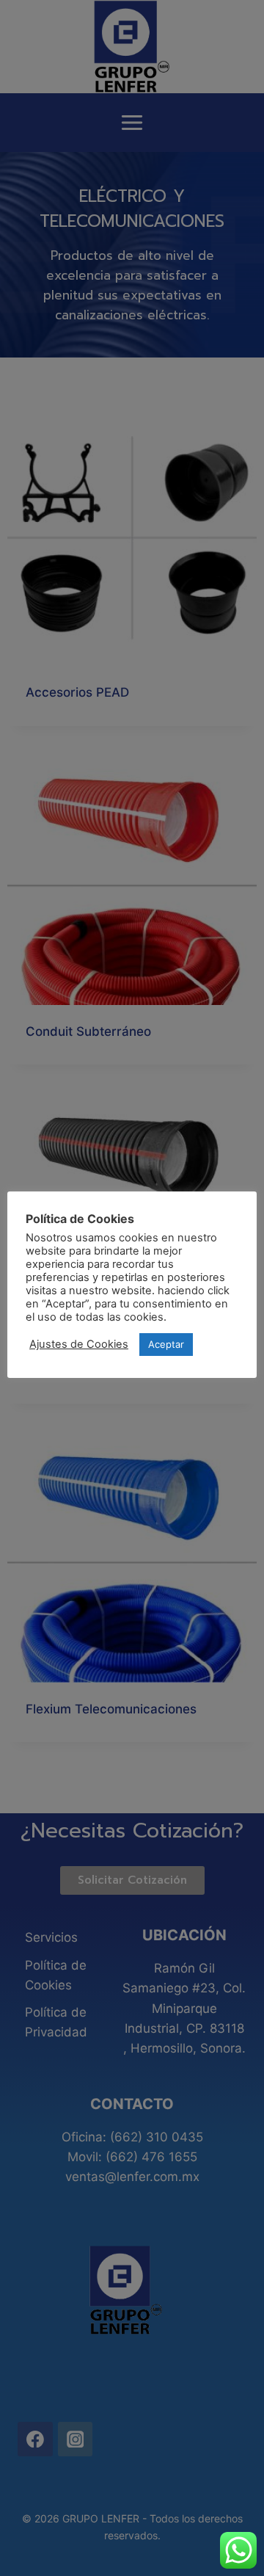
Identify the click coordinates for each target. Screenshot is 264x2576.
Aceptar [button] (166, 1344)
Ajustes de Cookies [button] (79, 1344)
